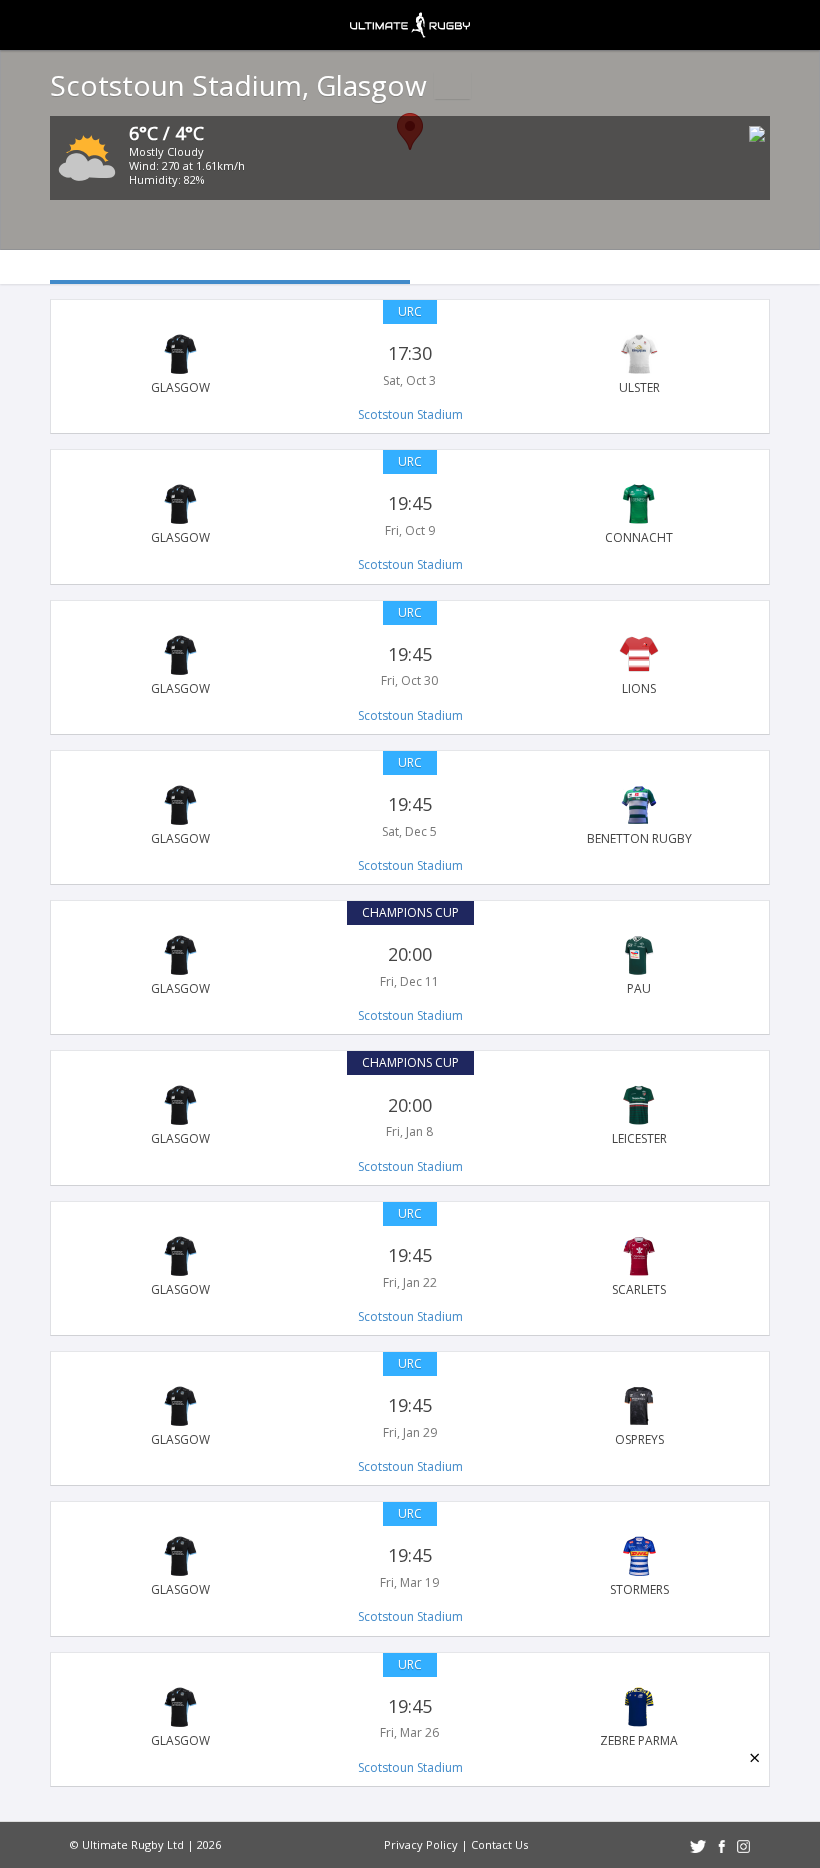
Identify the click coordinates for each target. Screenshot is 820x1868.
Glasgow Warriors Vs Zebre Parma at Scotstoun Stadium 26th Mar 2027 (410, 1718)
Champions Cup (410, 912)
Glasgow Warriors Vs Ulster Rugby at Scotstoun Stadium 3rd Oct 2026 (410, 365)
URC (410, 311)
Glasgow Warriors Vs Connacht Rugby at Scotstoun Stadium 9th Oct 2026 (410, 515)
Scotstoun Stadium (410, 414)
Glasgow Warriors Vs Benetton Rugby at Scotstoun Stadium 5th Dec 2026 (410, 816)
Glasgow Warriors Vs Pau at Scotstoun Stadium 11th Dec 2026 (410, 966)
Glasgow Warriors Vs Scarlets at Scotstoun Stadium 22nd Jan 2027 (410, 1267)
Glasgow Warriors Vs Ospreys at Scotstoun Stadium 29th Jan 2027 (410, 1417)
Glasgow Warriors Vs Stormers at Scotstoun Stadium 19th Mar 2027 (410, 1567)
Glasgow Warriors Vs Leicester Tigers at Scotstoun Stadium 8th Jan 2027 (410, 1116)
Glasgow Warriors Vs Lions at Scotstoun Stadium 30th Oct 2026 (410, 666)
